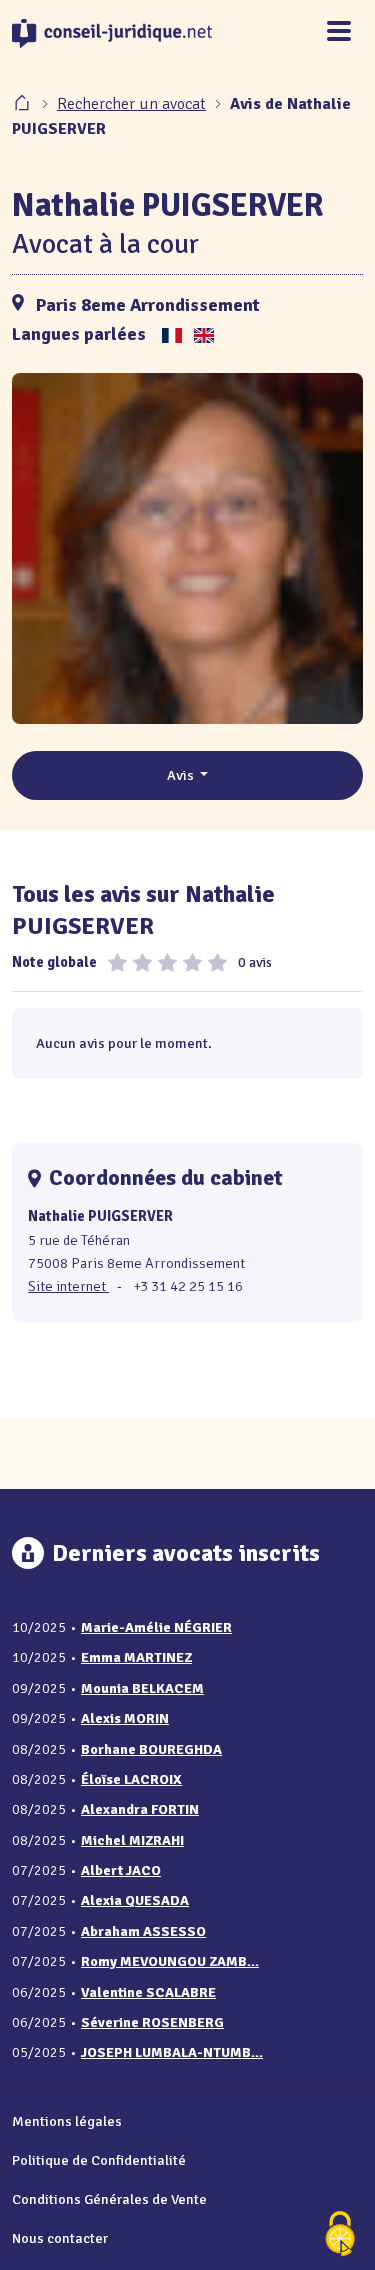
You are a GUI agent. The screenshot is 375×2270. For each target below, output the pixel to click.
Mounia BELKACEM (142, 1688)
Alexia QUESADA (135, 1900)
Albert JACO (121, 1870)
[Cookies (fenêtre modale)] (340, 2235)
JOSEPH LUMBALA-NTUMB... (172, 2052)
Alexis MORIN (125, 1718)
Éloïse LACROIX (131, 1779)
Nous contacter (60, 2238)
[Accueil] (24, 104)
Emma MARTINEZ (136, 1657)
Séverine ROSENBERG (152, 2022)
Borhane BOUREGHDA (151, 1749)
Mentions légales (67, 2121)
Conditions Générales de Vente (109, 2199)
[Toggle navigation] (339, 32)
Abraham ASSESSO (143, 1931)
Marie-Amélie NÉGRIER (156, 1627)
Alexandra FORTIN (140, 1809)
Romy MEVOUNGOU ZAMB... (170, 1961)
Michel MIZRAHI (132, 1840)
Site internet (68, 1286)
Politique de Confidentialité (99, 2160)
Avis (182, 775)
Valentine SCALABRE (148, 1992)
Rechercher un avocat (131, 104)
